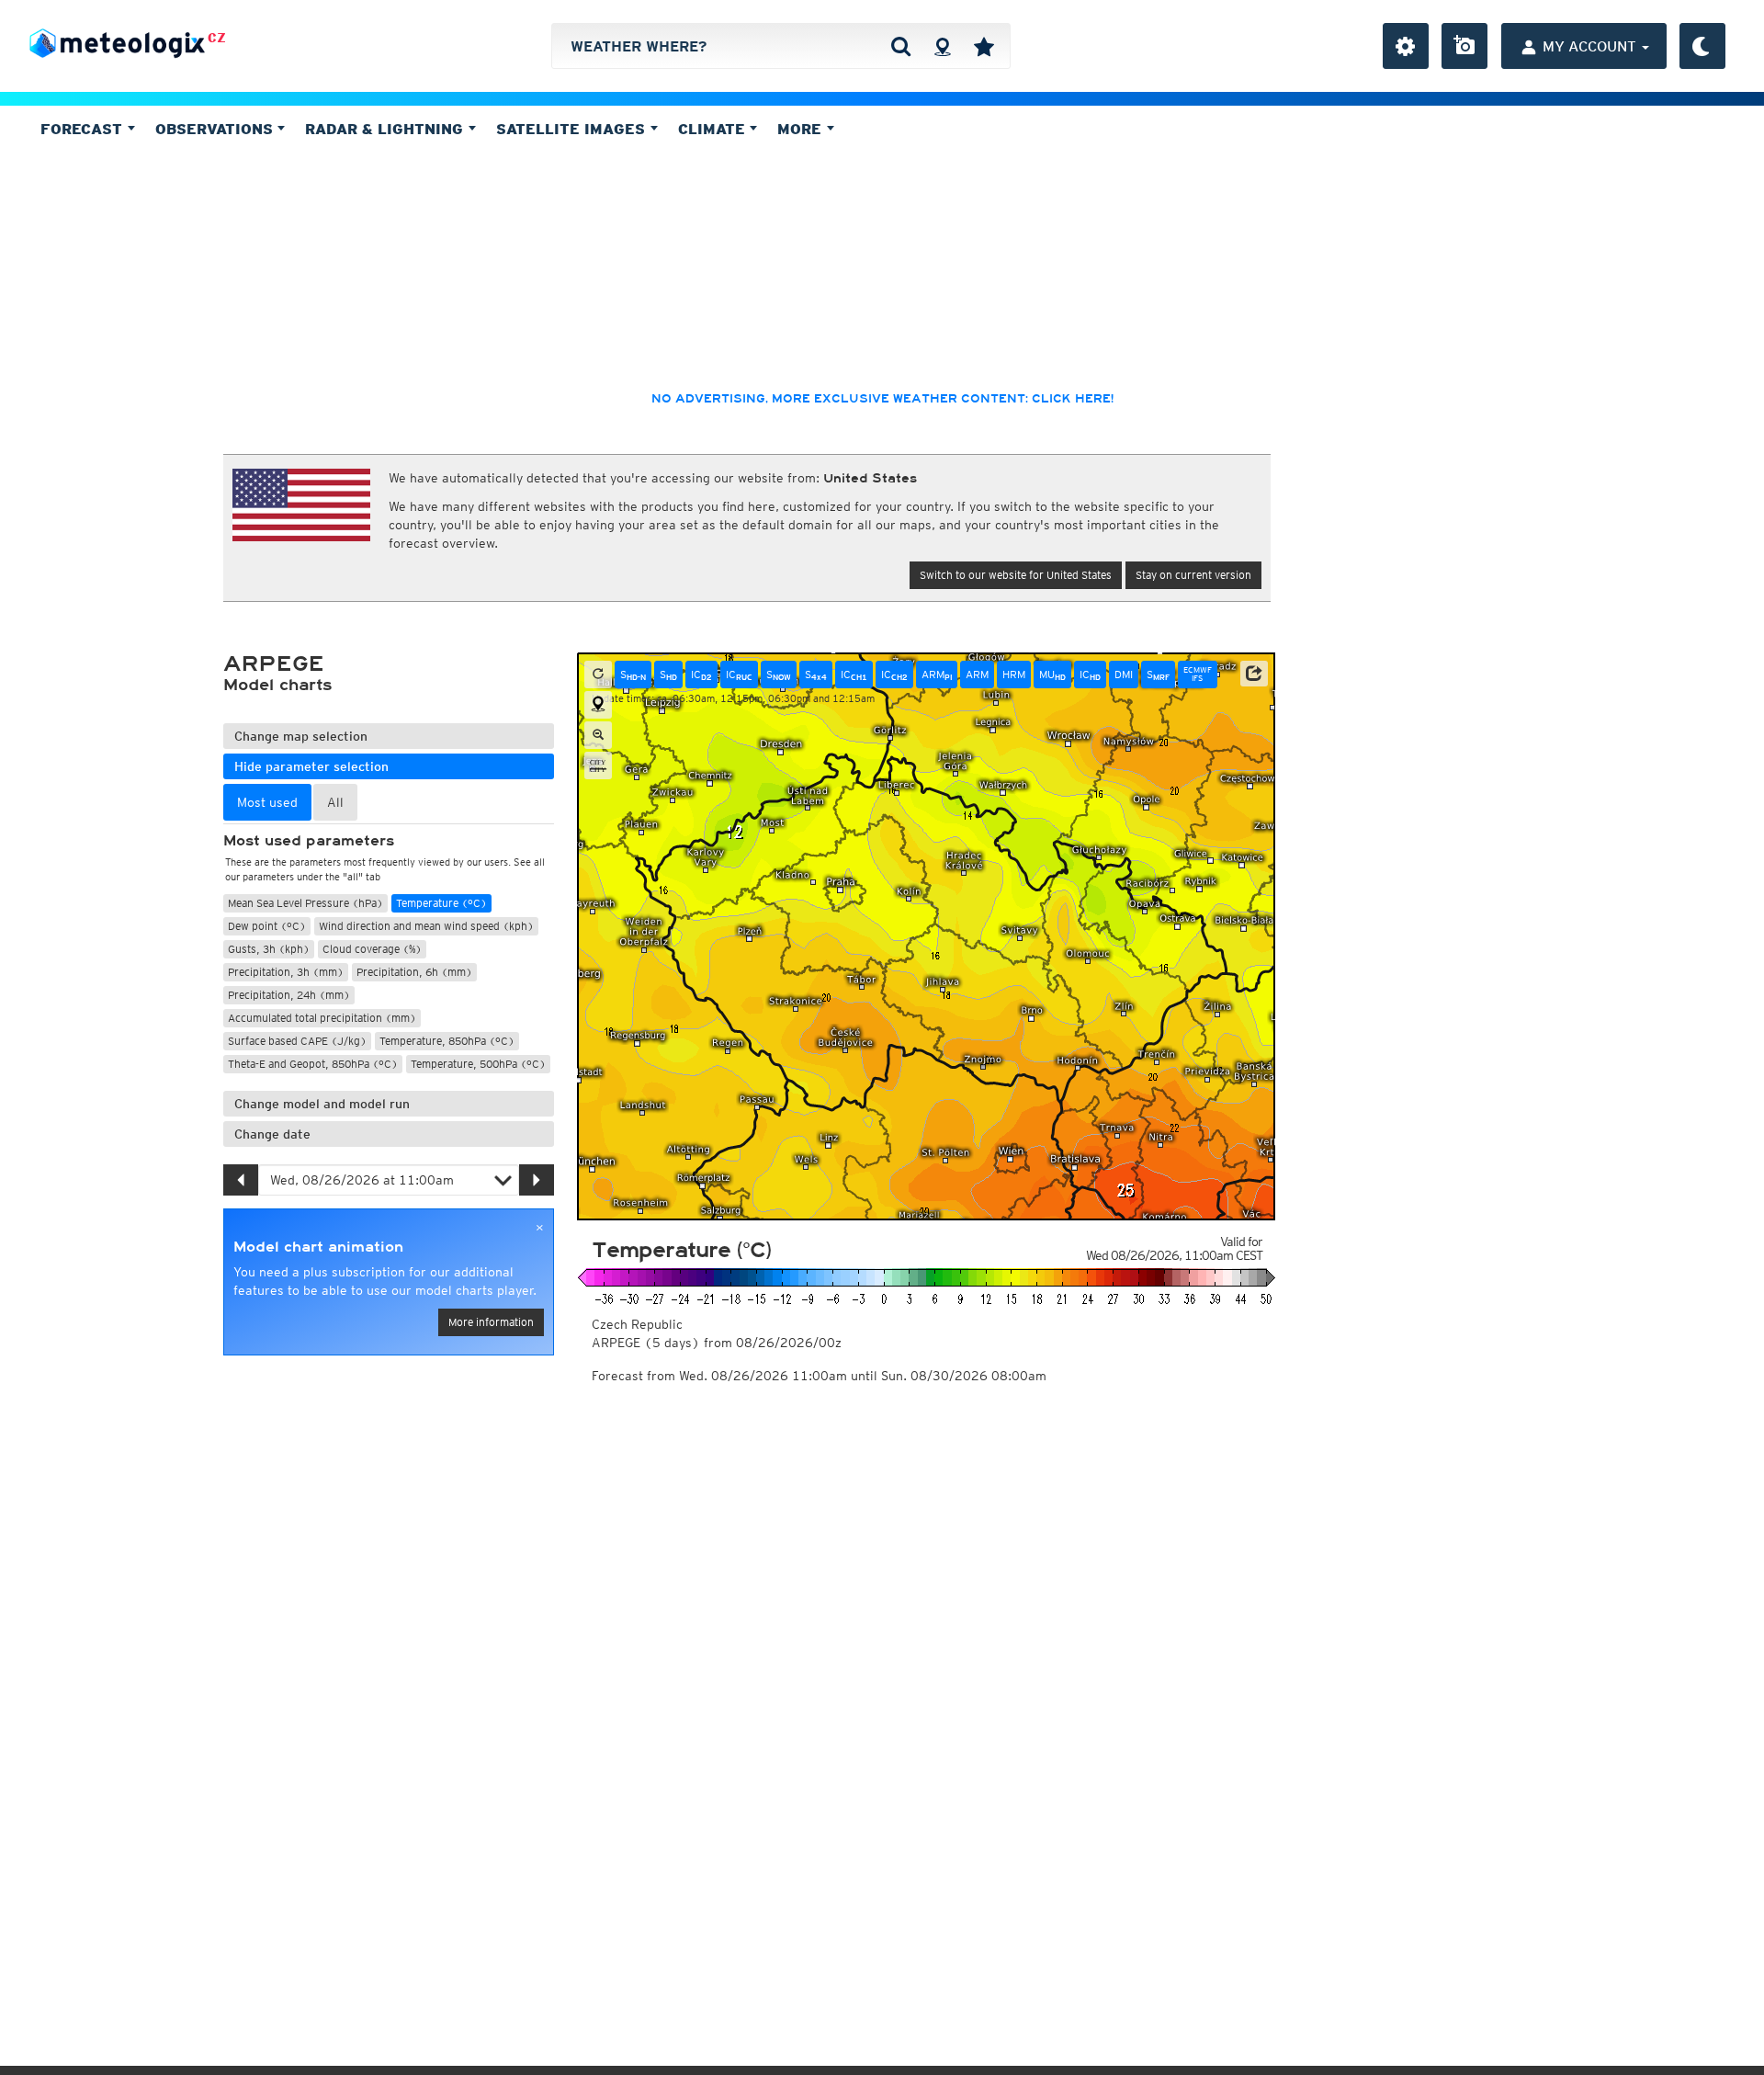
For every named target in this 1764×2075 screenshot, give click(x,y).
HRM (1014, 674)
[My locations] (984, 46)
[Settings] (1406, 46)
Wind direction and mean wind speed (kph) (426, 926)
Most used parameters (309, 841)
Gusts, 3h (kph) (269, 949)
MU (1052, 675)
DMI (1124, 674)
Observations (216, 129)
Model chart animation (318, 1247)
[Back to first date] (598, 675)
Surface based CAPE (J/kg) (297, 1041)
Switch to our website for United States (1016, 575)
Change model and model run (322, 1104)
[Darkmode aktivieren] (1702, 46)
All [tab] (335, 802)
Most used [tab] (267, 802)
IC (701, 675)
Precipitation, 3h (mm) (286, 972)
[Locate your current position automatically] (942, 46)
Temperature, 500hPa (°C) (478, 1064)
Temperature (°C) (441, 903)
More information (491, 1322)
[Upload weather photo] (1464, 46)
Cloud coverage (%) (372, 949)
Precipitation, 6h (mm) (414, 972)
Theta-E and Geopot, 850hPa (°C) (313, 1064)
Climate (714, 129)
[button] (1254, 674)
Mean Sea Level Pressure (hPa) (305, 903)
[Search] (901, 46)
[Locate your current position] (598, 705)
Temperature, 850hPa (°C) (447, 1041)
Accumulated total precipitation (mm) (322, 1018)
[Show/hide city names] (598, 765)
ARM (937, 675)
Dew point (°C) (267, 926)
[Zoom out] (598, 735)
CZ (217, 38)
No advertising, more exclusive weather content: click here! (882, 399)
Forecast (84, 129)
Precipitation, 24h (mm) (289, 995)
